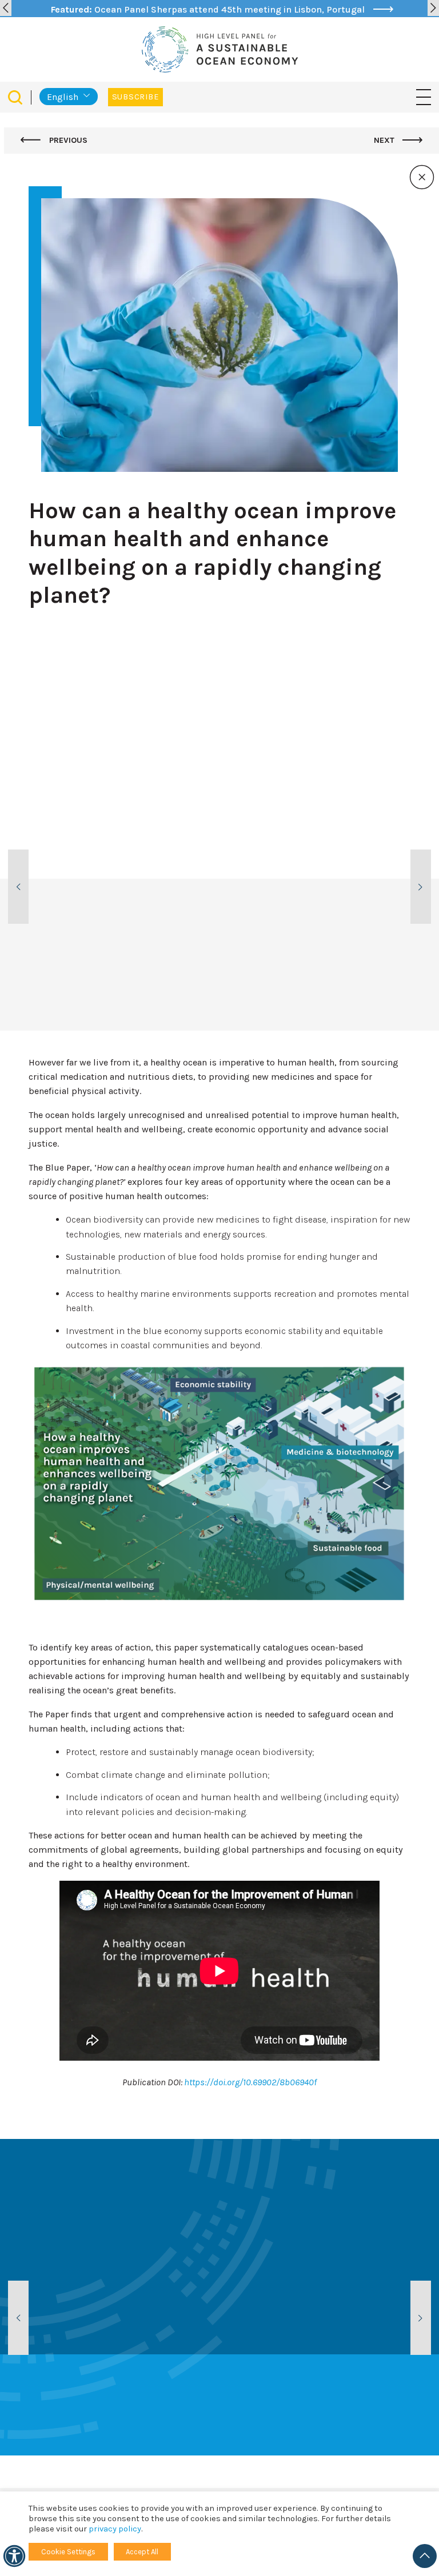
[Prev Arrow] (6, 8)
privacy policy (115, 2529)
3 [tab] (348, 995)
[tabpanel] (100, 881)
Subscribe (135, 97)
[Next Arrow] (433, 8)
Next (385, 140)
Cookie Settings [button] (68, 2552)
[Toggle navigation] (424, 97)
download (135, 969)
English (63, 97)
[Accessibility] (14, 2556)
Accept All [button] (142, 2552)
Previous (67, 140)
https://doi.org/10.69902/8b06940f (250, 2082)
